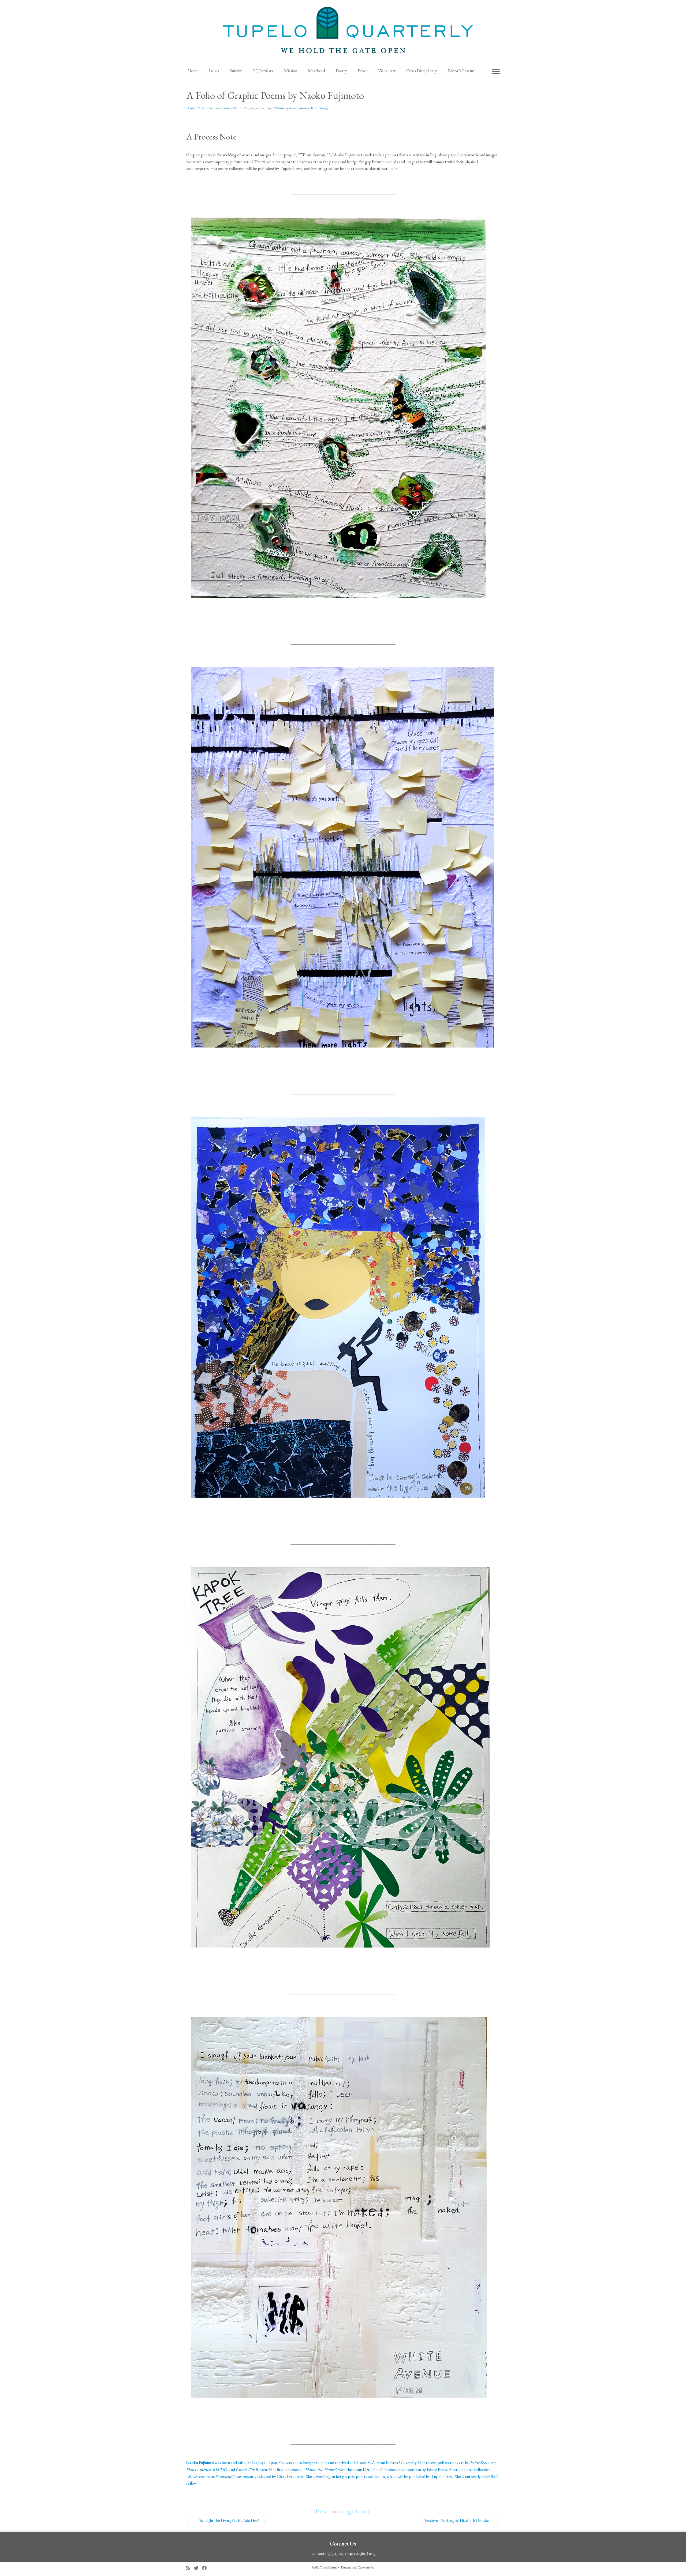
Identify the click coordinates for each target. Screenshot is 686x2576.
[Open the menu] (496, 72)
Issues (214, 71)
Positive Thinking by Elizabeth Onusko (460, 2520)
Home (193, 71)
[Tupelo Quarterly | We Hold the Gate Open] (343, 32)
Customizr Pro (366, 2567)
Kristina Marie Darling (314, 108)
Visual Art (387, 71)
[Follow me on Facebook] (206, 2568)
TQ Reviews (263, 71)
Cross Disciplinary (422, 71)
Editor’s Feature (462, 71)
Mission (291, 71)
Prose (363, 71)
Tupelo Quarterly (330, 2567)
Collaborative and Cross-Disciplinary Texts (239, 108)
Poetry (341, 71)
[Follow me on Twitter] (198, 2568)
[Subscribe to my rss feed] (190, 2568)
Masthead (316, 71)
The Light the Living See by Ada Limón (227, 2520)
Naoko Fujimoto (286, 108)
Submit (236, 71)
